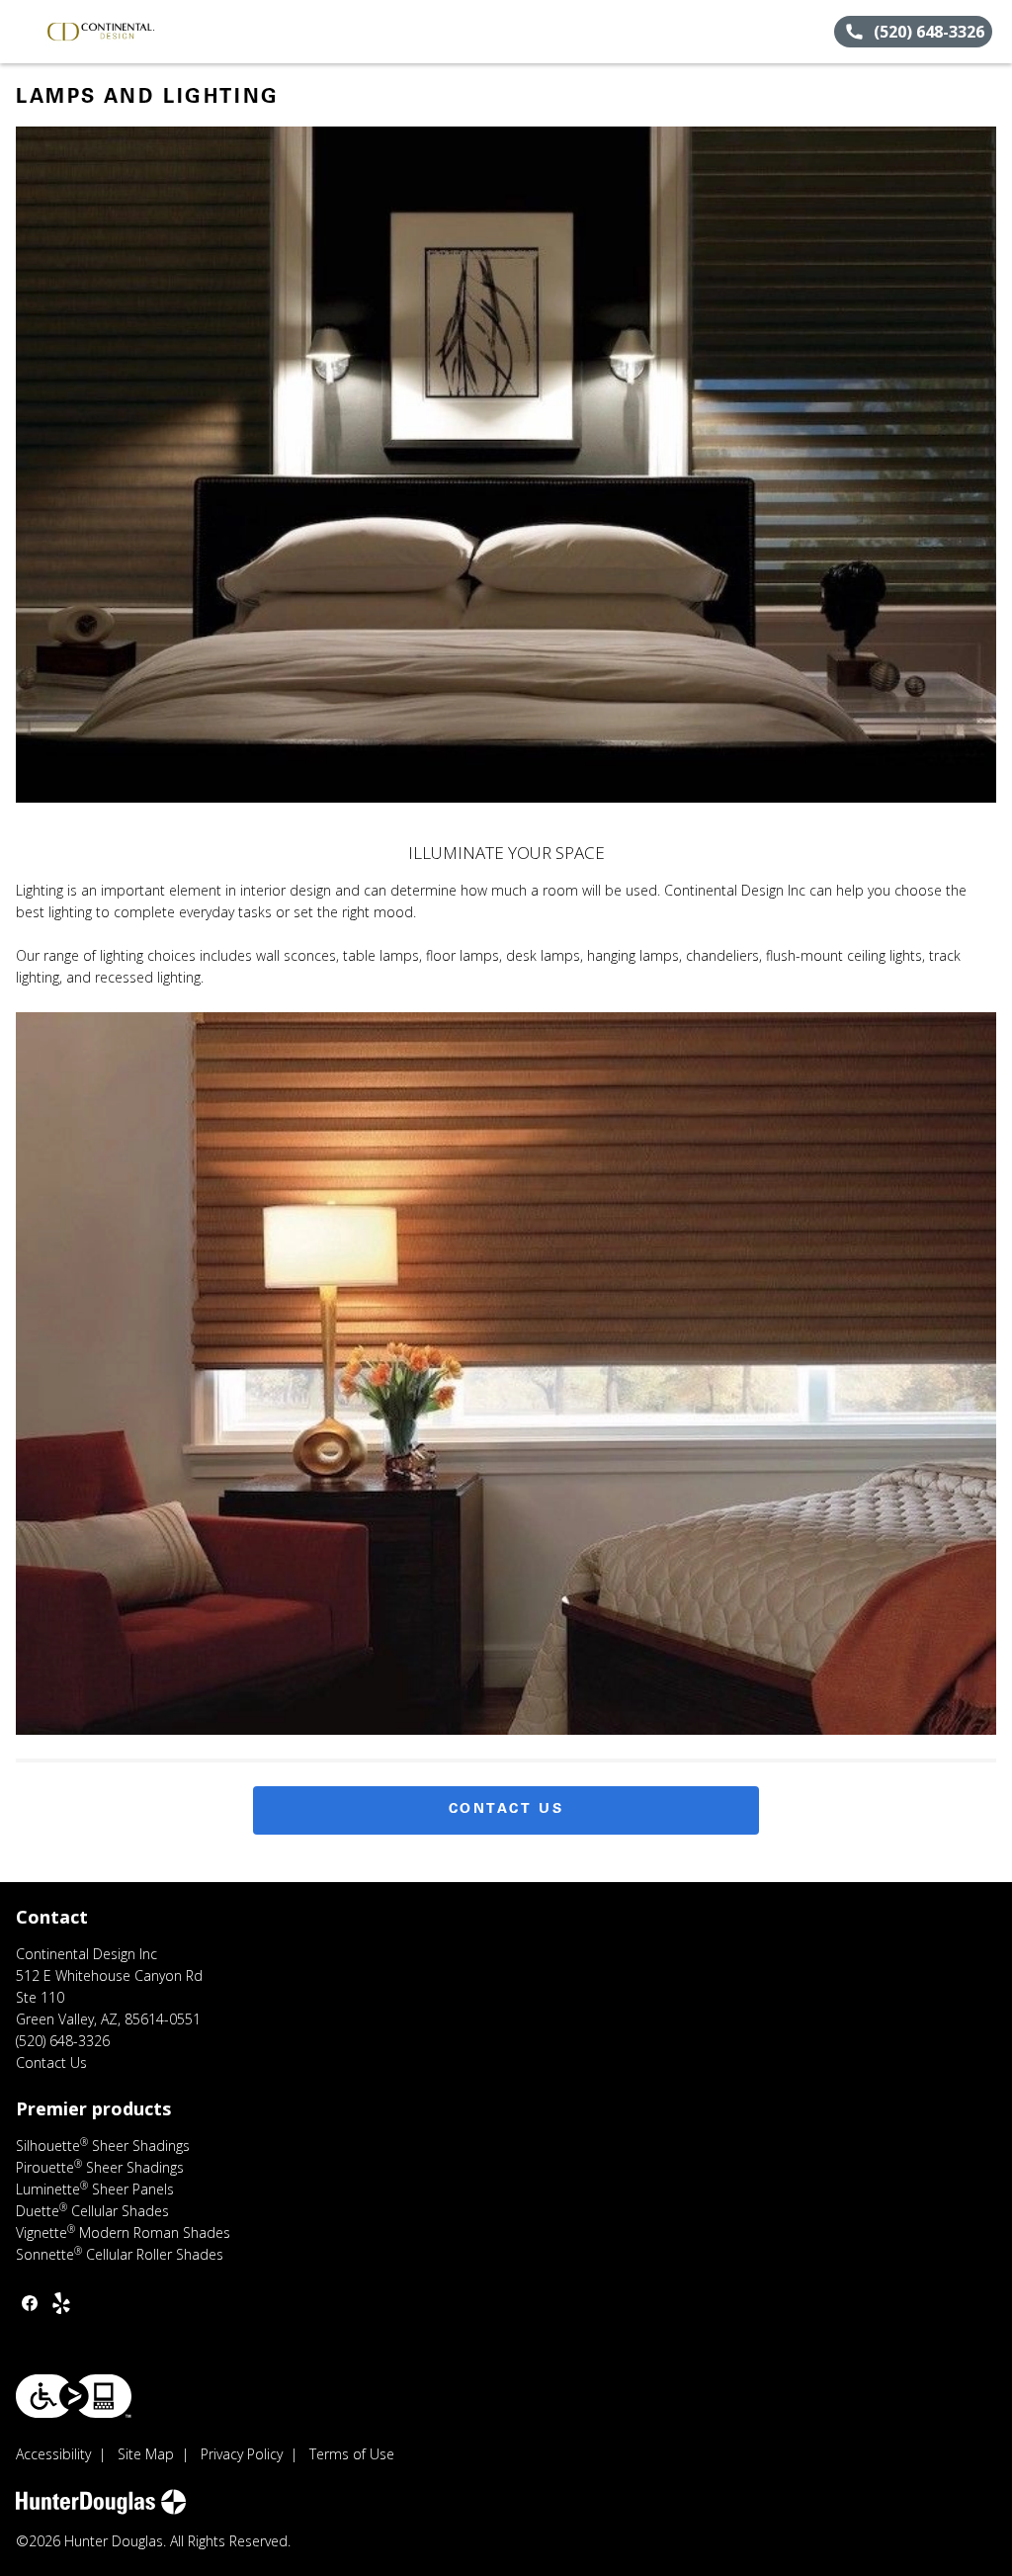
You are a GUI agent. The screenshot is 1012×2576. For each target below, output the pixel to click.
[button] (23, 32)
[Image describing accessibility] (74, 2396)
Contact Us (506, 1810)
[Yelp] (61, 2303)
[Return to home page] (105, 32)
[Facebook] (30, 2303)
